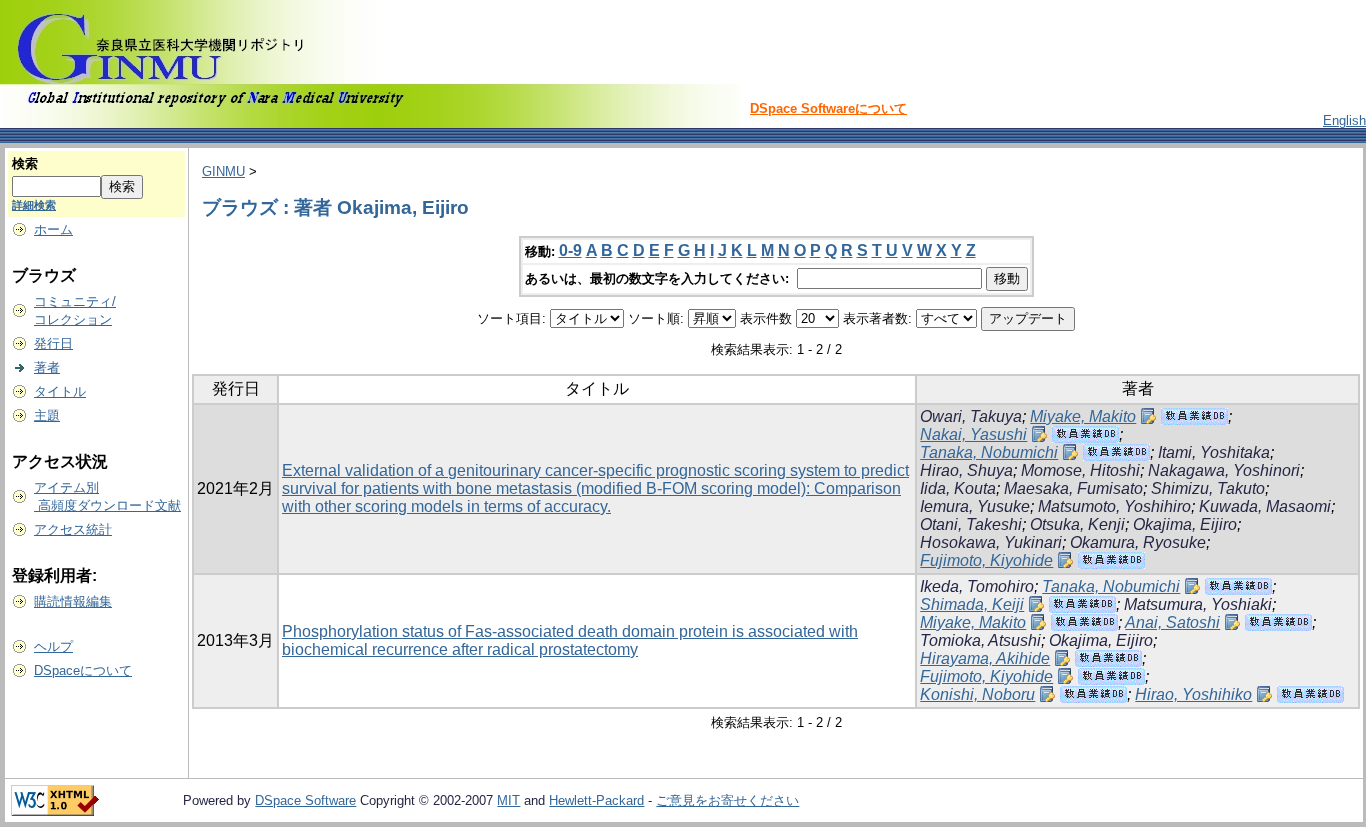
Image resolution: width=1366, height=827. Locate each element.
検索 (25, 163)
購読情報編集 (73, 601)
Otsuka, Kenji (1077, 524)
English (1344, 120)
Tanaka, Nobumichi (989, 452)
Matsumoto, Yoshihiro (1114, 506)
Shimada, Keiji (972, 604)
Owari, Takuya (971, 416)
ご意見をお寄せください (727, 800)
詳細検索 (34, 205)
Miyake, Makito (1083, 416)
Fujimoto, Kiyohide (986, 560)
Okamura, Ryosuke (1138, 542)
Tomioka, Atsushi (980, 640)
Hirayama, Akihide (985, 658)
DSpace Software (305, 800)
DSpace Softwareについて (828, 108)
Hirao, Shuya (966, 470)
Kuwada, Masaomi (1265, 506)
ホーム (53, 229)
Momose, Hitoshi (1080, 470)
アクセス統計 (73, 529)
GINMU (223, 171)
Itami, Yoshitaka (1214, 452)
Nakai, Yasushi (973, 434)
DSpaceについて (83, 670)
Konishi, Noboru (977, 694)
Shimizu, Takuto (1208, 488)
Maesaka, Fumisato (1073, 488)
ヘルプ (53, 646)
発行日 (53, 343)
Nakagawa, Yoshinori (1224, 470)
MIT (508, 800)
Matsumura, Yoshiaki (1198, 604)
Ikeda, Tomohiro (977, 586)
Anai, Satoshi (1172, 622)
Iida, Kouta (958, 488)
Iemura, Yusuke (975, 506)
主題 (47, 415)
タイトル (60, 391)
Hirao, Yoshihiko (1193, 694)
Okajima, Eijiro (1185, 524)
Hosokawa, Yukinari (991, 542)
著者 (47, 367)
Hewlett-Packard (596, 800)
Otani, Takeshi (971, 524)
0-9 (570, 250)
